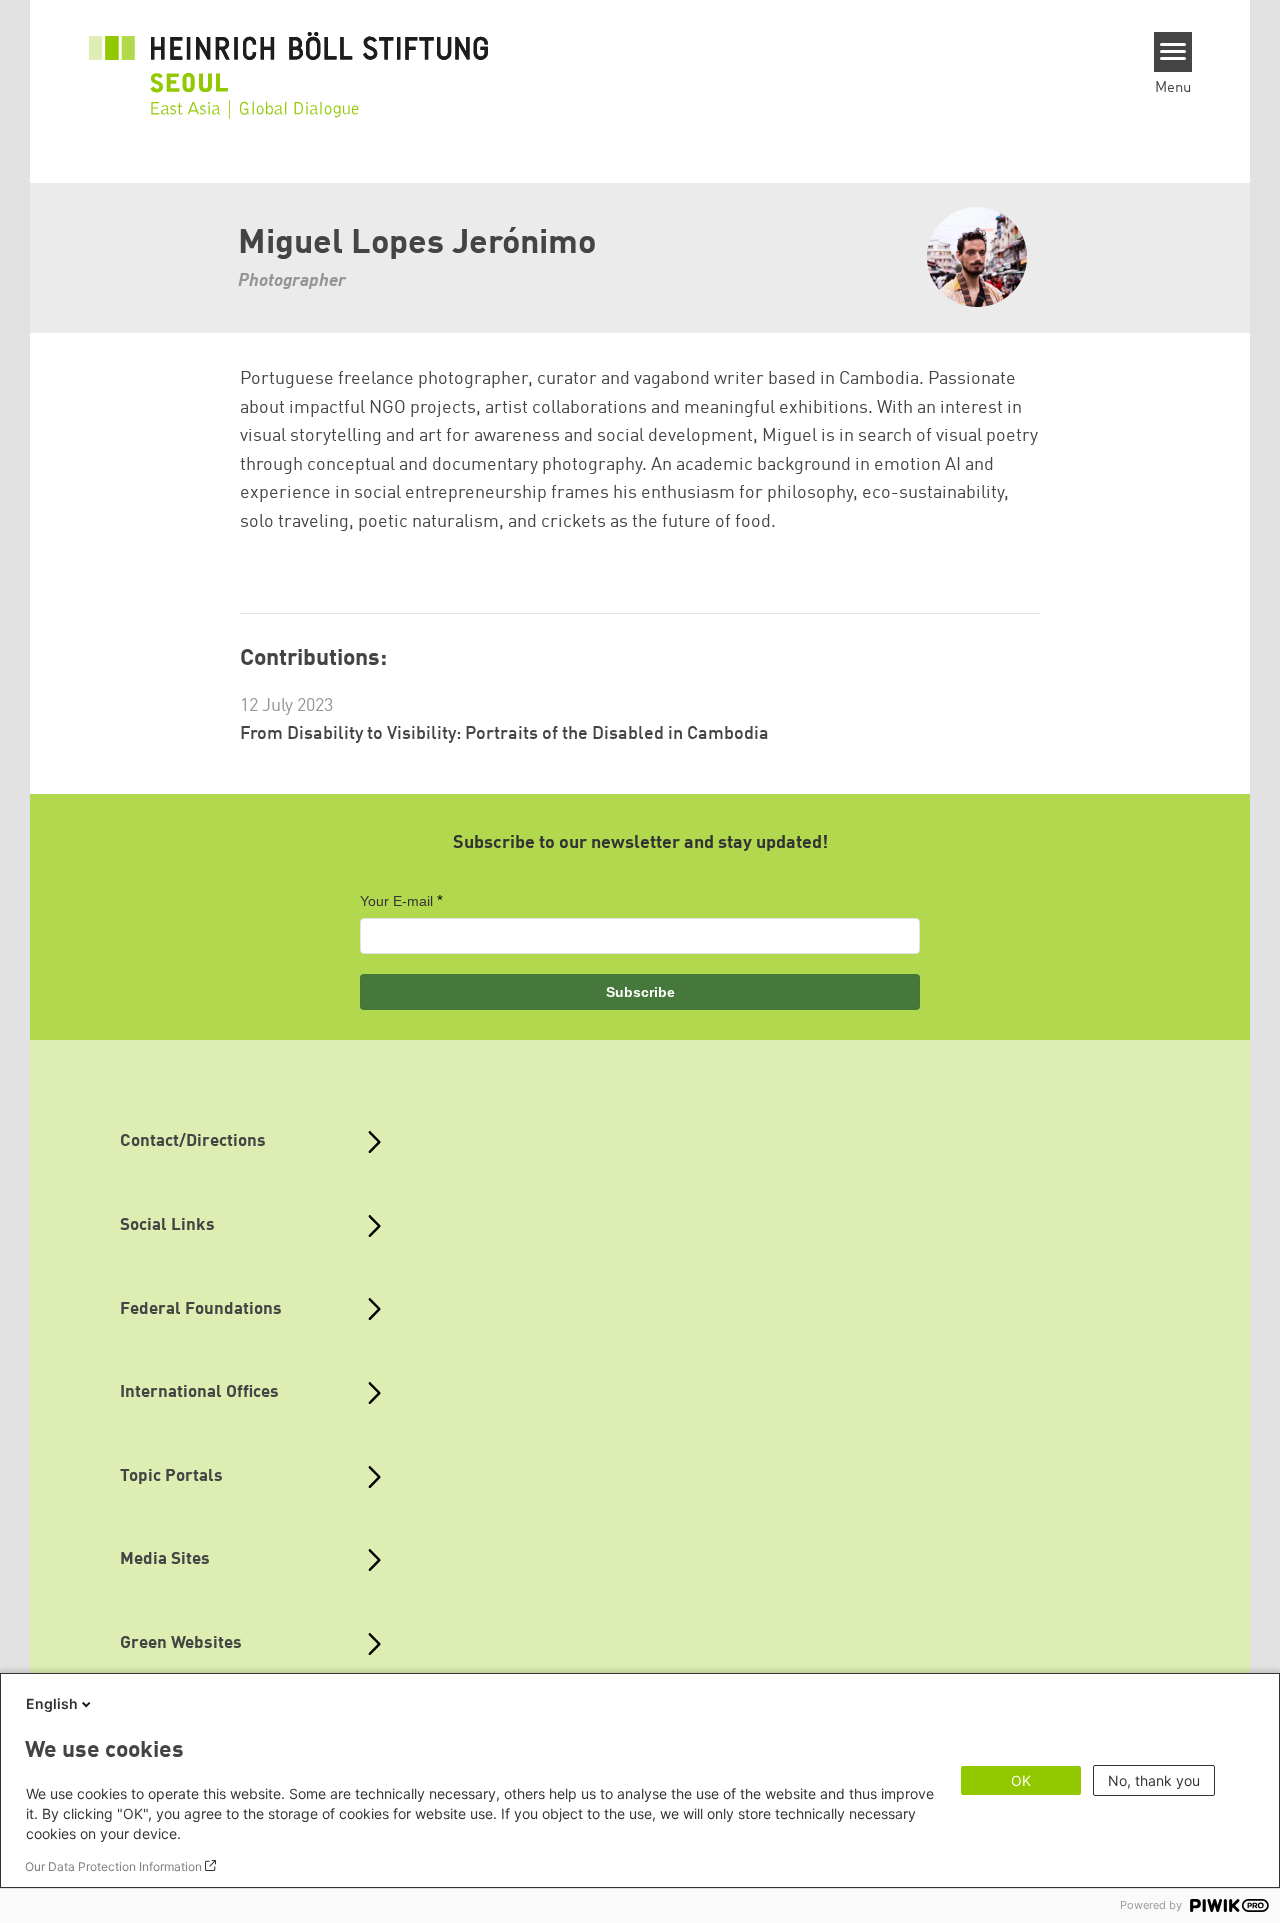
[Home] (289, 62)
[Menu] (1173, 52)
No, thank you (1154, 1780)
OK (1021, 1780)
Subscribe (640, 992)
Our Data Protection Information (113, 1866)
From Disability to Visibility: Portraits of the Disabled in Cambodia (504, 734)
